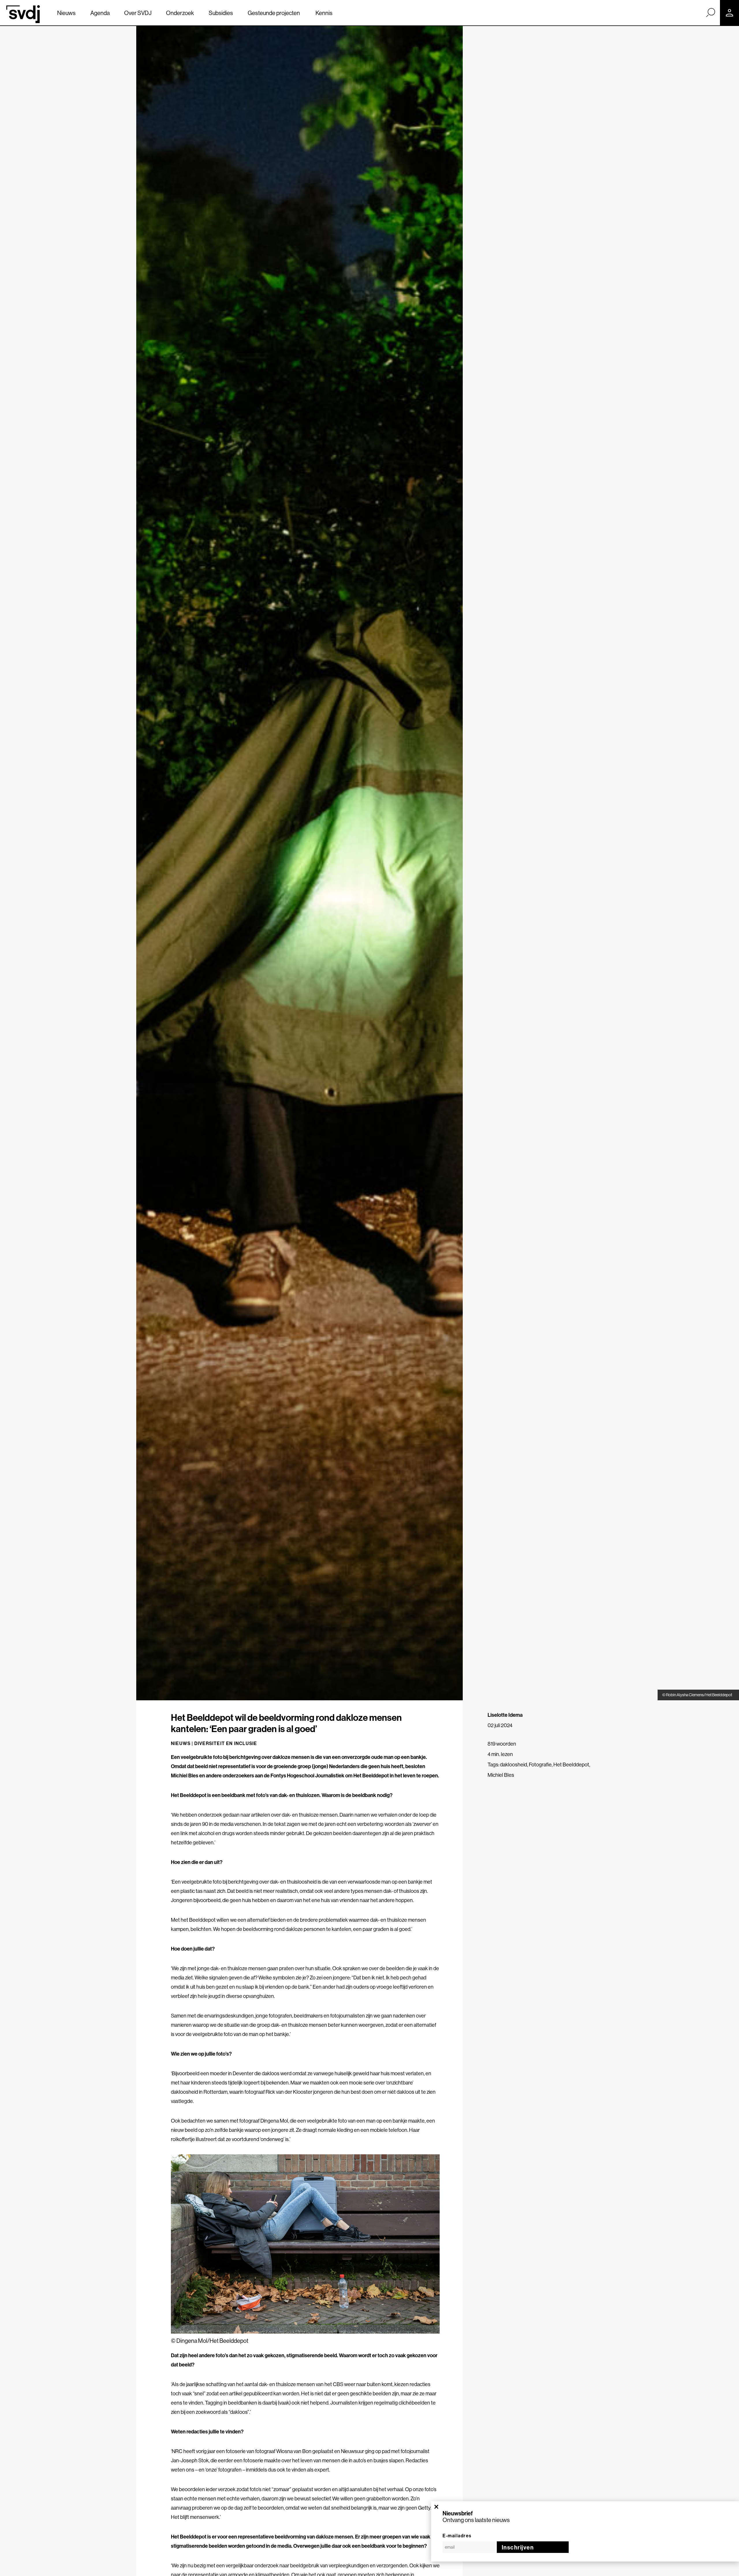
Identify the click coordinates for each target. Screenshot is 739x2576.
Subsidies (221, 13)
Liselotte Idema (505, 1715)
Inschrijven (518, 2547)
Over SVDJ (138, 13)
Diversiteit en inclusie (226, 1743)
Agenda (100, 13)
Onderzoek (180, 13)
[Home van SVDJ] (23, 14)
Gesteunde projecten (274, 13)
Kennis (324, 13)
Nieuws (66, 13)
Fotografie (540, 1765)
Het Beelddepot (571, 1765)
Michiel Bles (501, 1775)
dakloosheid (514, 1765)
